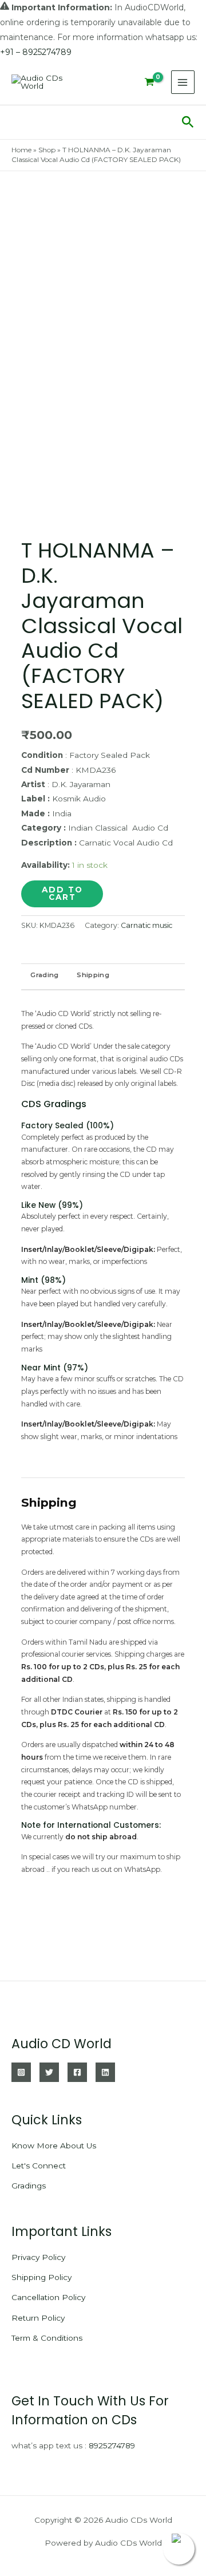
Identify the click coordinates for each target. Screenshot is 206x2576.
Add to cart (62, 894)
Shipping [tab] (93, 975)
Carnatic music (146, 925)
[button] (188, 123)
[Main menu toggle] (183, 82)
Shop (47, 150)
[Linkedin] (105, 2072)
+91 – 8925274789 (36, 52)
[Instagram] (21, 2072)
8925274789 (112, 2445)
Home (21, 150)
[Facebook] (77, 2072)
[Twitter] (49, 2072)
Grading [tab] (44, 975)
